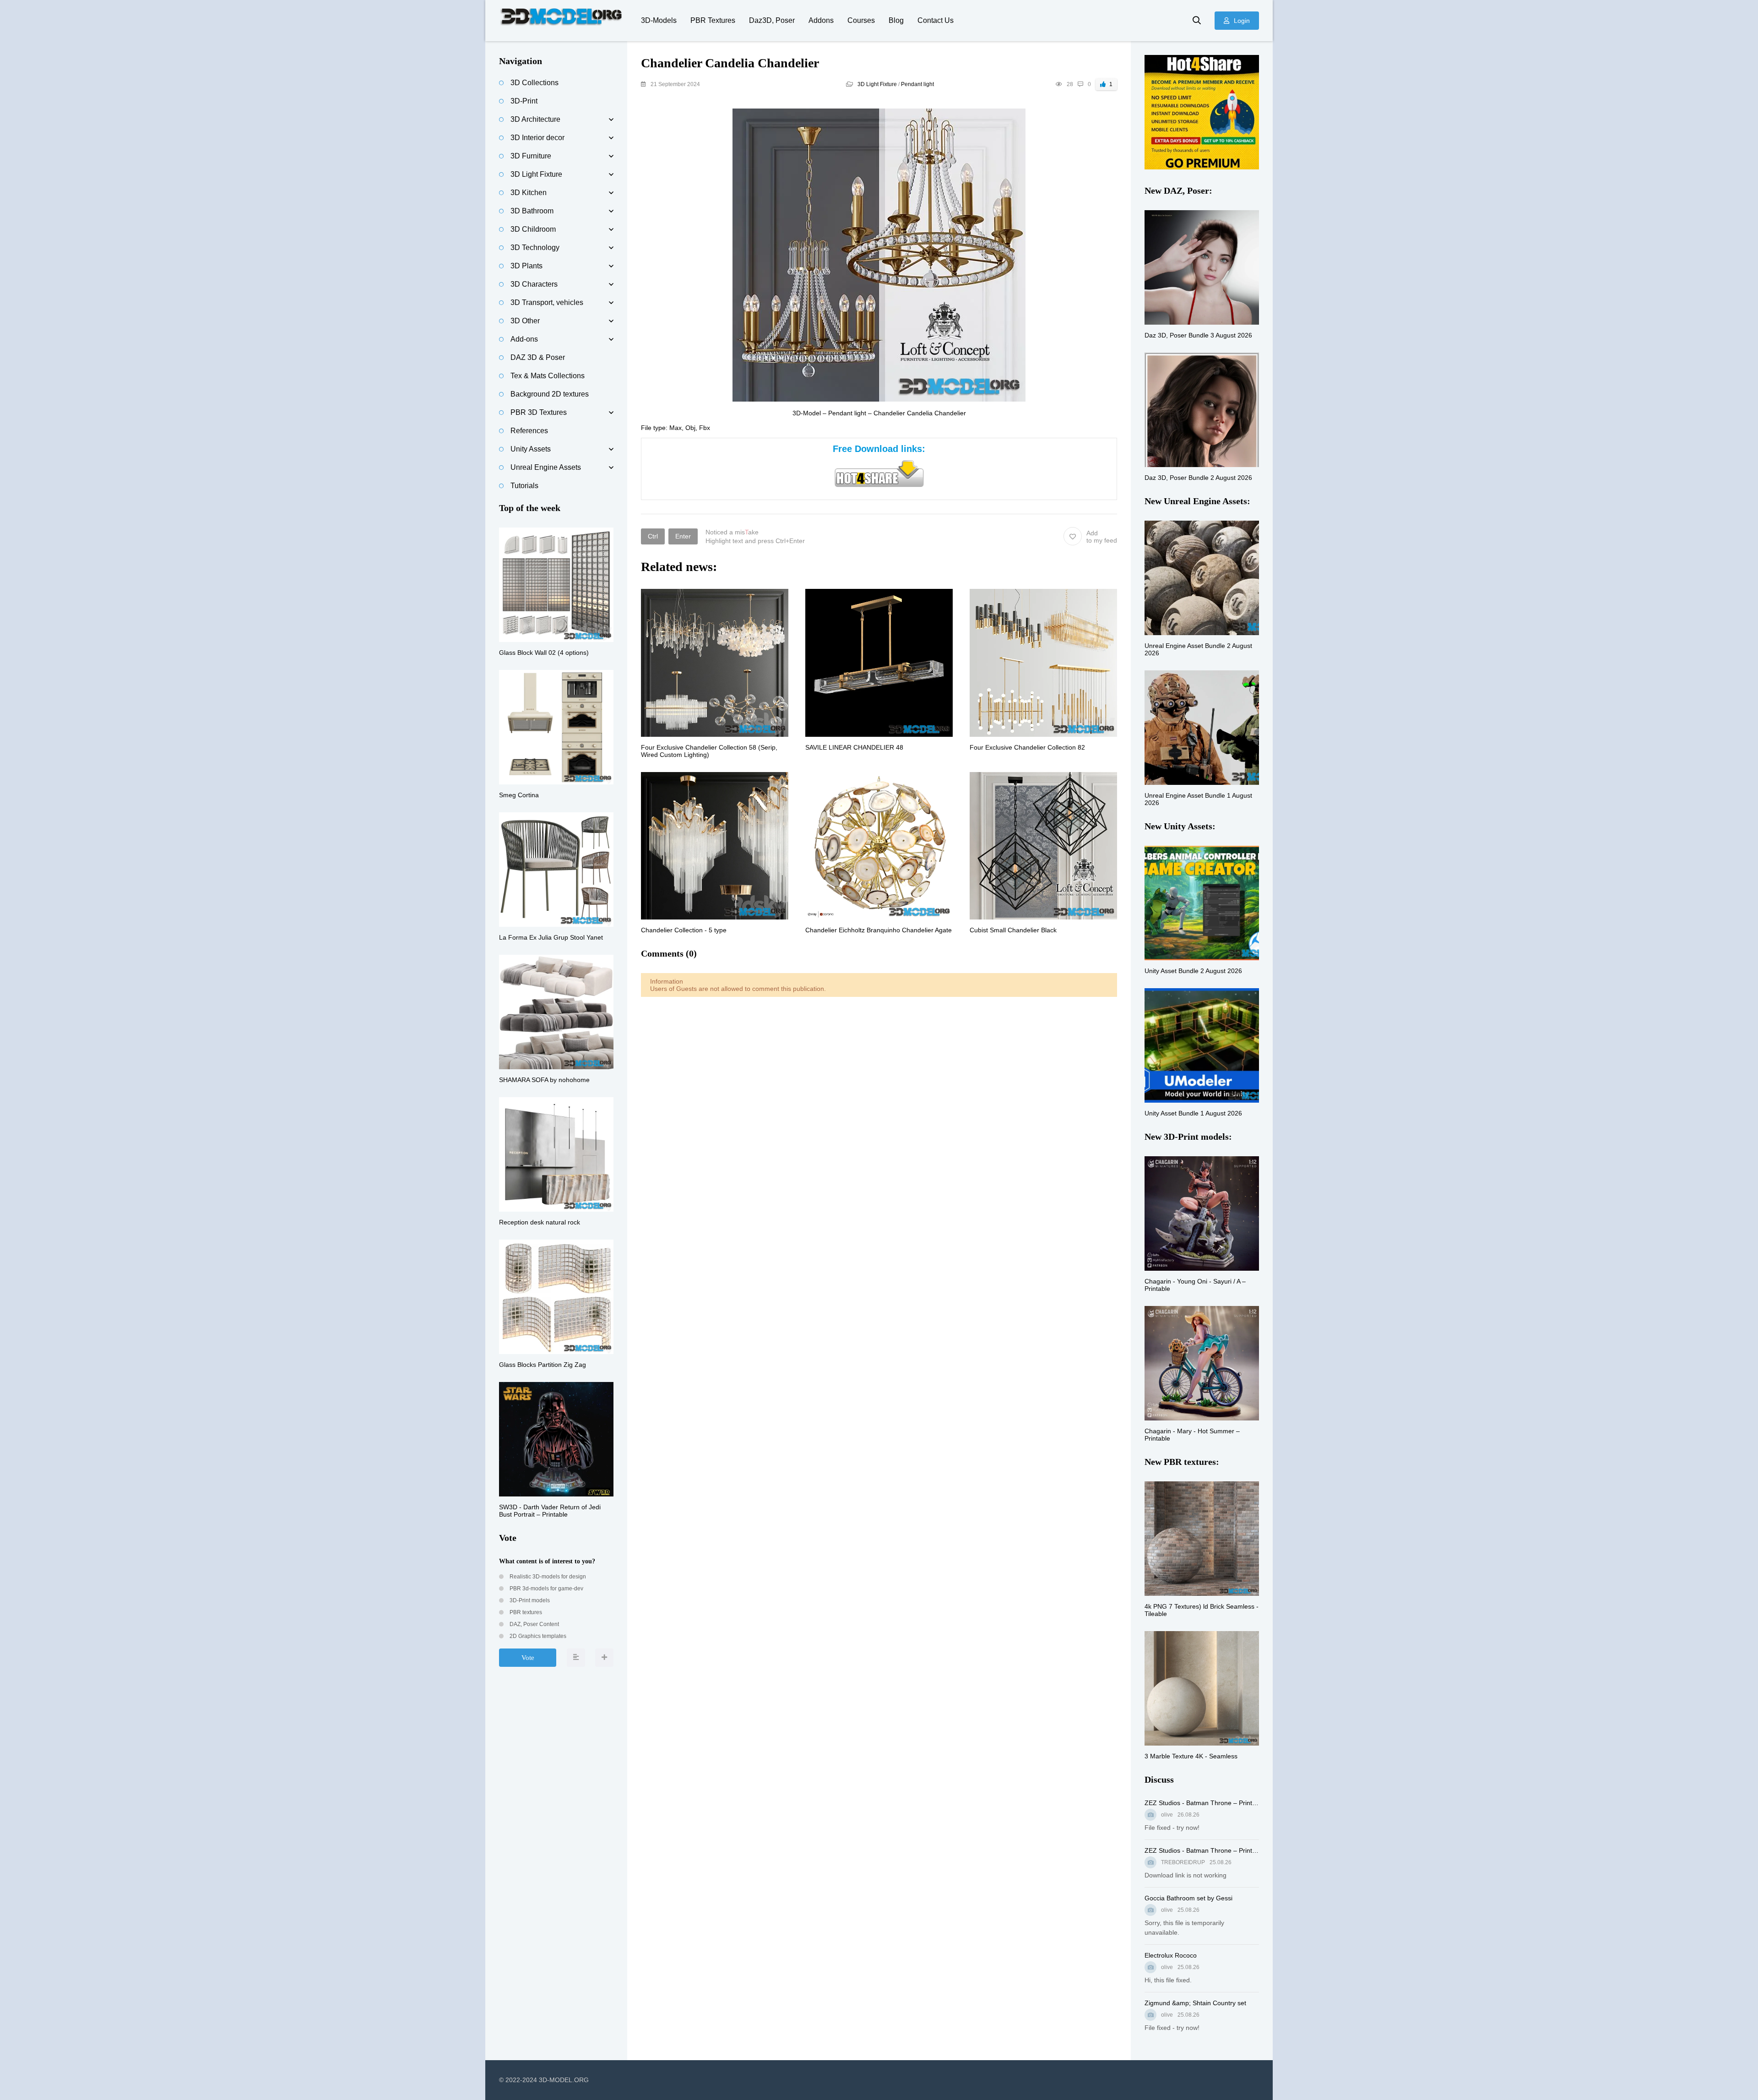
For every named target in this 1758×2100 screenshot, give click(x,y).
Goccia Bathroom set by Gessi (1188, 1898)
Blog (896, 20)
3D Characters (534, 284)
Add (1102, 537)
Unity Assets (531, 449)
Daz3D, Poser (772, 20)
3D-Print (524, 101)
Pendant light (917, 84)
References (529, 431)
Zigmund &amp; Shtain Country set (1195, 2003)
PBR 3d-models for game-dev (546, 1589)
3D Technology (535, 248)
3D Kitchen (529, 193)
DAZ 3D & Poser (538, 357)
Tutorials (524, 486)
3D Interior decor (537, 138)
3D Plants (526, 266)
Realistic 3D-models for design (547, 1577)
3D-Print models (529, 1600)
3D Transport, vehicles (547, 302)
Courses (861, 20)
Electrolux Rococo (1171, 1955)
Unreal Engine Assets (546, 467)
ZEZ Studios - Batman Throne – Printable (1202, 1803)
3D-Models (659, 20)
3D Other (525, 321)
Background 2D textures (550, 394)
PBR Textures (713, 20)
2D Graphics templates (537, 1636)
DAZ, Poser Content (534, 1624)
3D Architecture (535, 119)
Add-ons (524, 339)
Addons (821, 20)
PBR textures (525, 1612)
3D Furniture (531, 156)
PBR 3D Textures (539, 412)
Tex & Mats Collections (548, 376)
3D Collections (534, 83)
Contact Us (936, 20)
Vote (528, 1658)
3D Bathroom (532, 211)
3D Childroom (533, 229)
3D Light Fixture (877, 84)
